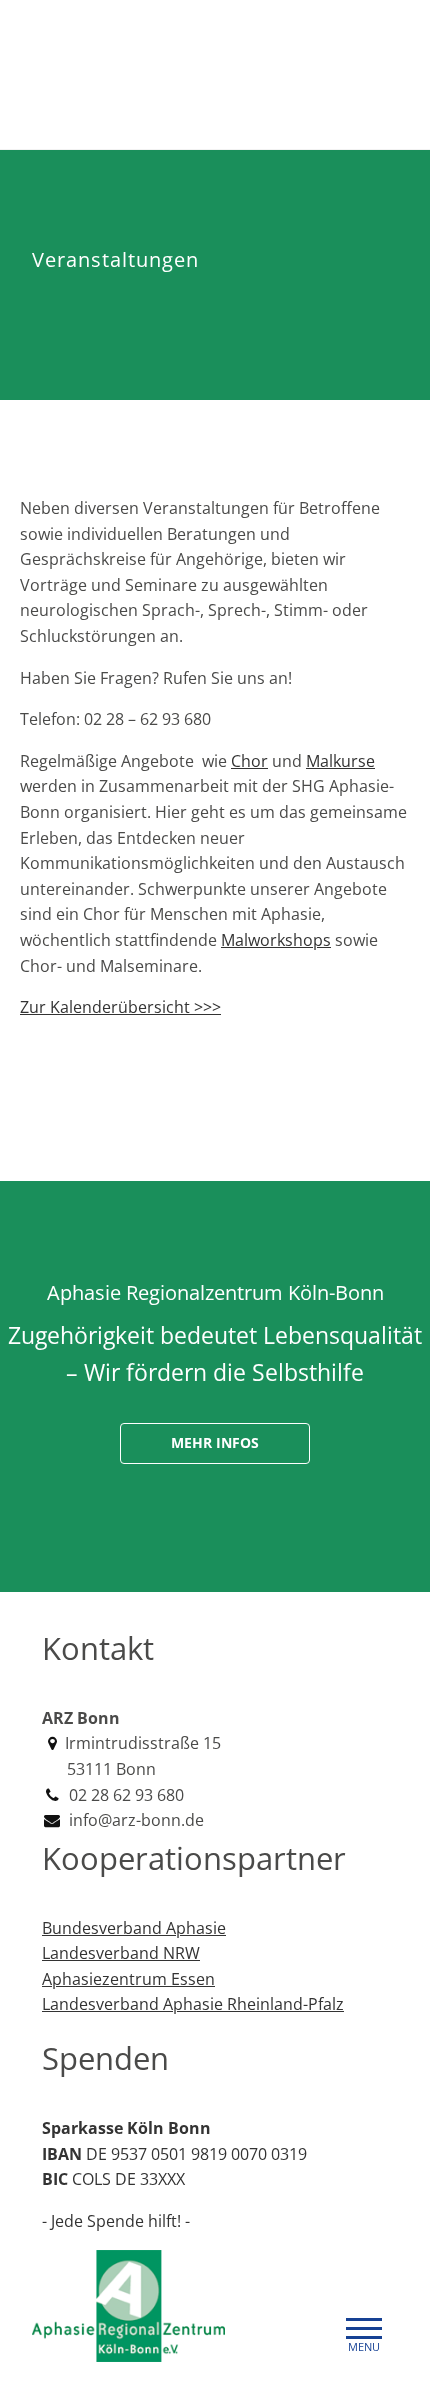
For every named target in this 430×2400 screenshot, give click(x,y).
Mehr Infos (215, 1442)
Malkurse (340, 761)
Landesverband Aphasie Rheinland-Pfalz (193, 2004)
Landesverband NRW (121, 1953)
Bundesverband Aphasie (134, 1928)
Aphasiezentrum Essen (128, 1979)
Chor (249, 761)
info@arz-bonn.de (134, 1820)
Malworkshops (276, 940)
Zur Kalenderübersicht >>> (120, 1007)
